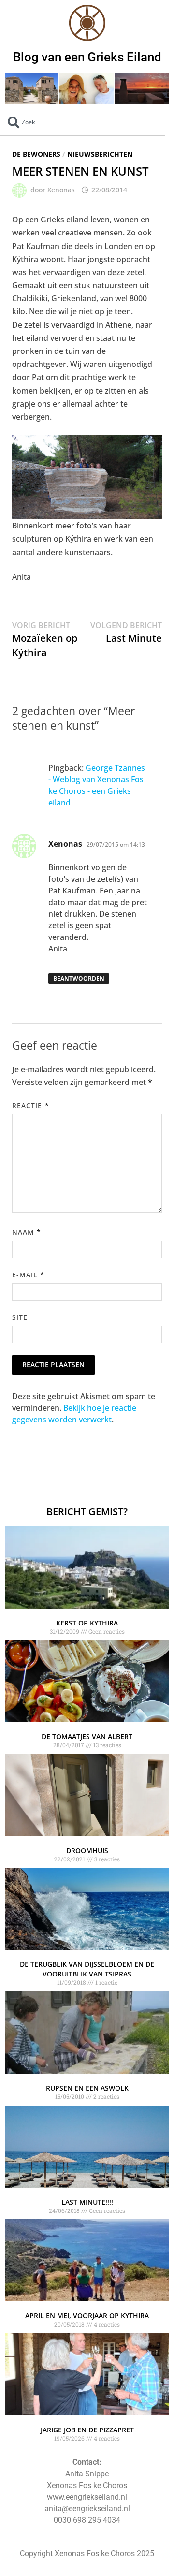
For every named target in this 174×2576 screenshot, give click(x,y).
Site (20, 1317)
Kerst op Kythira (87, 1623)
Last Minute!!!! (87, 2202)
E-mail (28, 1275)
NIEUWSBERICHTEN (100, 154)
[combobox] (83, 122)
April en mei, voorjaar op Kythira (87, 2316)
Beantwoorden (79, 978)
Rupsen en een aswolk (87, 2088)
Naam (27, 1232)
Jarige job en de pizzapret (87, 2430)
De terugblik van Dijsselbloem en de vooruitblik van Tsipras (87, 1969)
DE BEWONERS (36, 154)
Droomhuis (87, 1851)
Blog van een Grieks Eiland (87, 57)
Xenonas (61, 190)
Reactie (31, 1105)
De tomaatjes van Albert (87, 1736)
